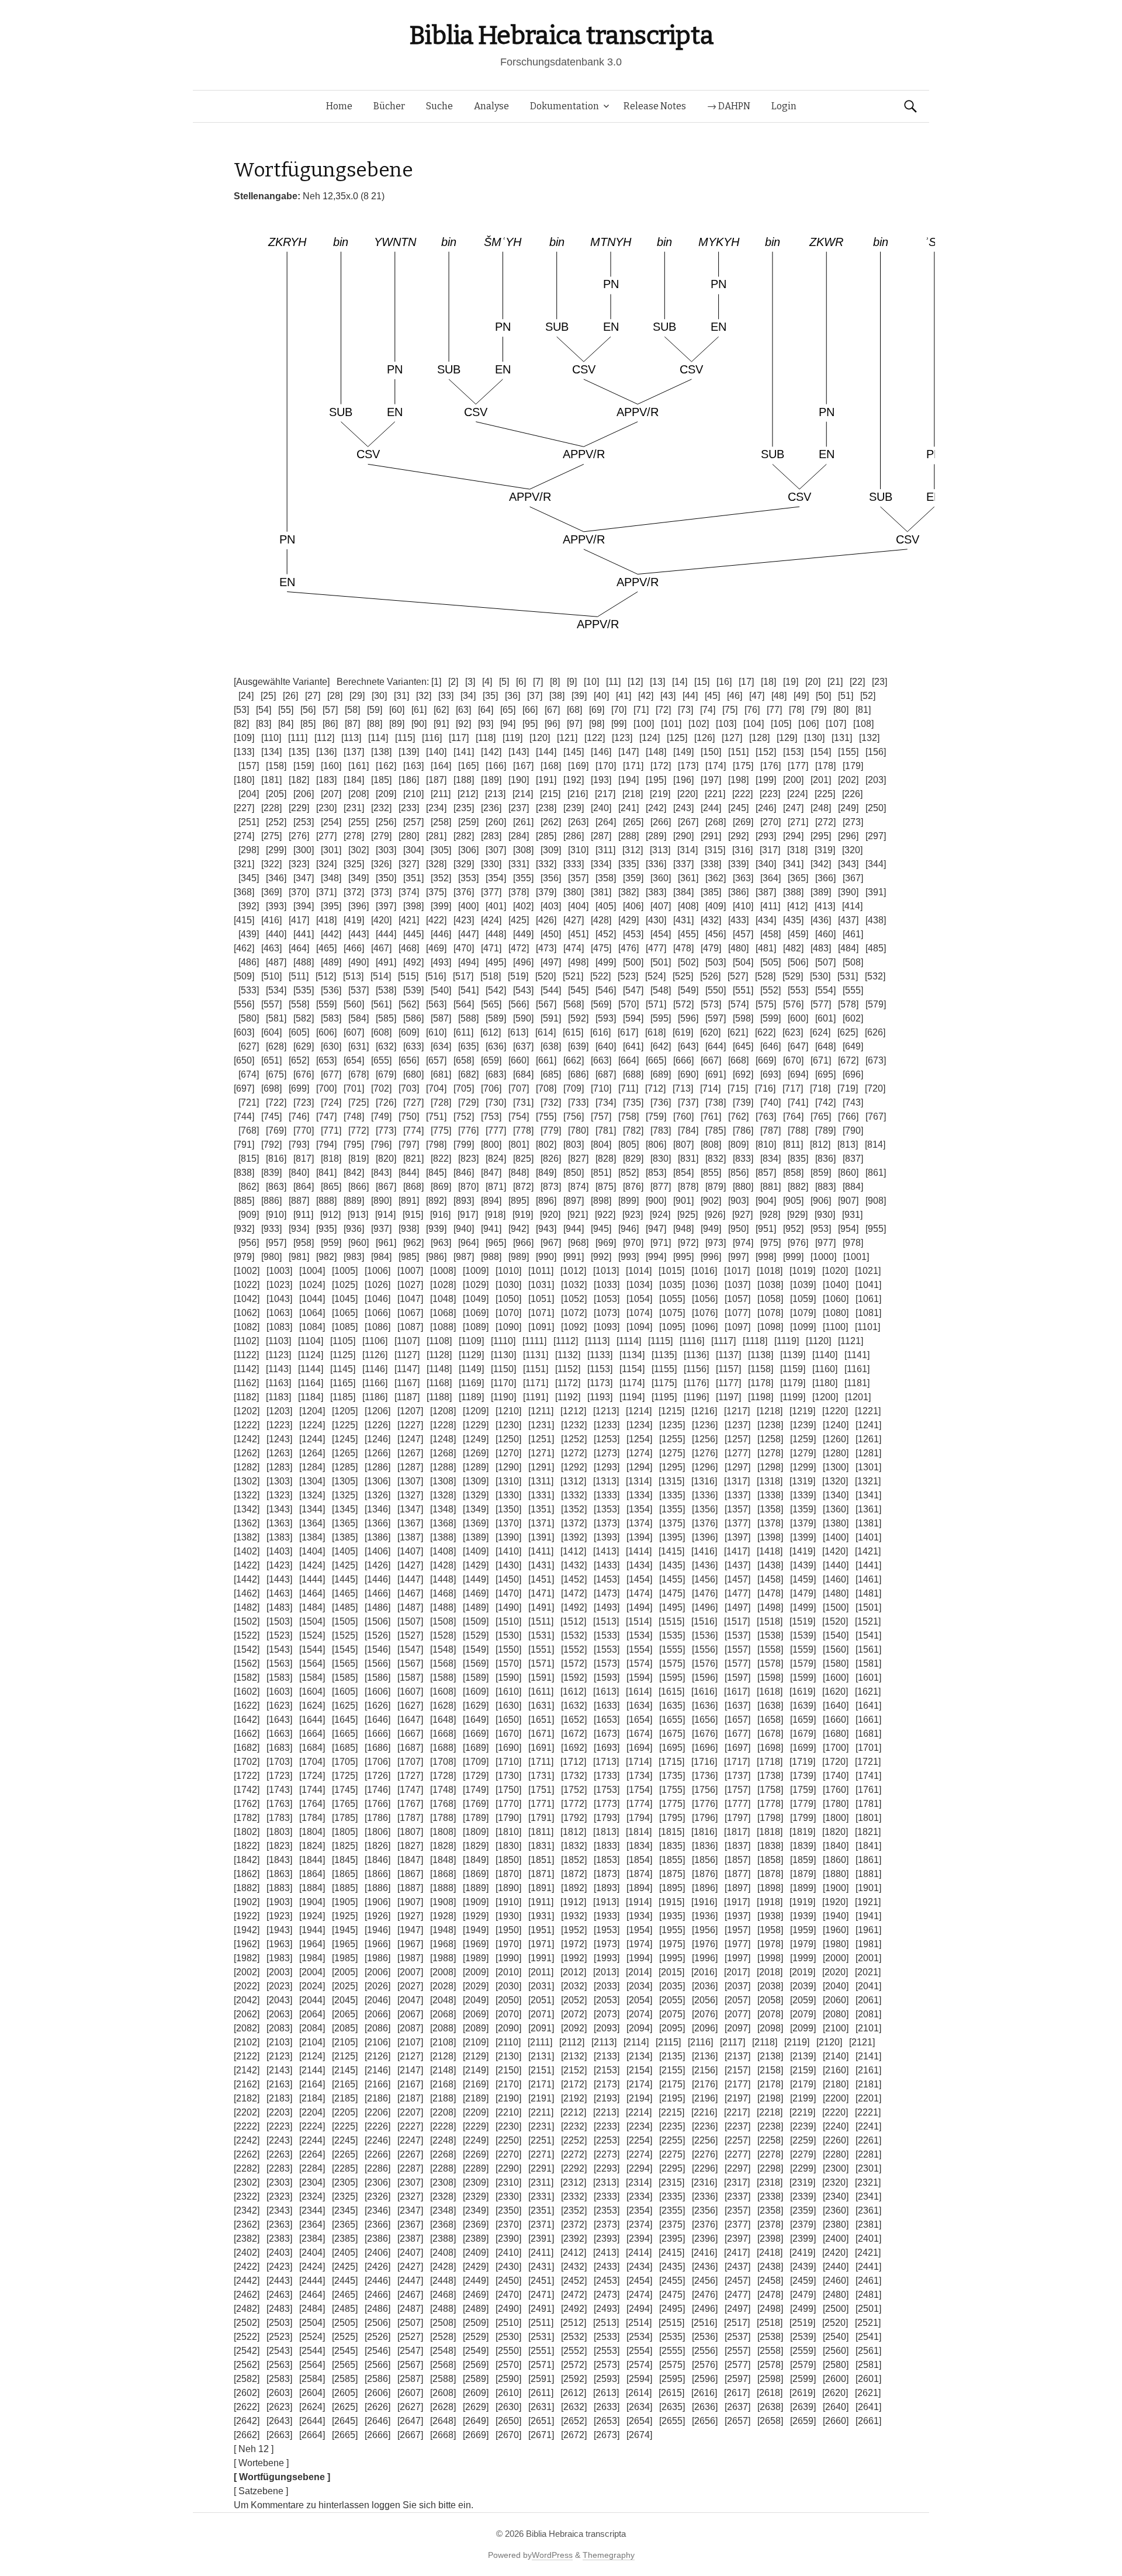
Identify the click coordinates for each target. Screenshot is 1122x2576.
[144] (546, 752)
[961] (386, 1243)
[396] (359, 906)
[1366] (378, 1523)
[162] (386, 766)
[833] (743, 1159)
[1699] (803, 1748)
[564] (464, 1004)
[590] (523, 1018)
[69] (597, 710)
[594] (633, 1018)
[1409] (476, 1551)
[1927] (410, 1916)
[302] (359, 850)
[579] (876, 1004)
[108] (863, 724)
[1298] (770, 1467)
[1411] (541, 1551)
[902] (711, 1201)
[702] (381, 1088)
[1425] (345, 1565)
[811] (793, 1145)
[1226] (378, 1425)
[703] (409, 1088)
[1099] (803, 1327)
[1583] (279, 1677)
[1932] (574, 1916)
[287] (601, 836)
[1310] (508, 1481)
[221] (715, 794)
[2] (453, 682)
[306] (468, 850)
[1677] (737, 1734)
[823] (468, 1159)
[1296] (705, 1467)
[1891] (541, 1888)
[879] (716, 1187)
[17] (746, 682)
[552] (770, 990)
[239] (574, 808)
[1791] (541, 1818)
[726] (386, 1102)
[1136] (696, 1355)
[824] (496, 1159)
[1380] (836, 1523)
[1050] (508, 1299)
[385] (711, 892)
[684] (523, 1074)
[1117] (723, 1341)
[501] (661, 962)
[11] (613, 682)
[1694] (639, 1748)
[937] (381, 1229)
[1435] (672, 1565)
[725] (359, 1102)
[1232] (574, 1425)
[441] (304, 934)
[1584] (312, 1677)
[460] (825, 934)
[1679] (803, 1734)
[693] (770, 1074)
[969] (606, 1243)
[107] (836, 724)
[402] (523, 906)
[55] (286, 710)
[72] (663, 710)
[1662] (247, 1734)
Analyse (491, 106)
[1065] (345, 1313)
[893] (464, 1201)
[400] (468, 906)
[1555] (672, 1649)
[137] (354, 752)
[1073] (607, 1313)
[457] (743, 934)
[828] (606, 1159)
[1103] (278, 1341)
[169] (578, 766)
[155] (848, 752)
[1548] (443, 1649)
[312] (633, 850)
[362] (716, 878)
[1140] (825, 1355)
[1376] (705, 1523)
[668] (738, 1060)
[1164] (311, 1383)
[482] (793, 948)
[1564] (312, 1663)
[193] (601, 780)
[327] (409, 864)
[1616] (704, 1692)
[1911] (541, 1902)
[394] (304, 906)
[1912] (573, 1902)
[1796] (705, 1818)
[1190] (503, 1397)
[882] (798, 1187)
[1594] (639, 1677)
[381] (601, 892)
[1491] (541, 1607)
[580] (249, 1018)
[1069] (476, 1313)
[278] (354, 836)
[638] (551, 1046)
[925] (688, 1215)
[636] (496, 1046)
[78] (797, 710)
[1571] (541, 1663)
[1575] (672, 1663)
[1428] (443, 1565)
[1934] (639, 1916)
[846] (464, 1173)
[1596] (705, 1677)
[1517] (737, 1621)
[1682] (247, 1748)
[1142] (246, 1369)
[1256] (705, 1439)
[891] (409, 1201)
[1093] (607, 1327)
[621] (738, 1032)
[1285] (345, 1467)
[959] (331, 1243)
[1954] (639, 1930)
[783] (661, 1131)
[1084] (312, 1327)
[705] (464, 1088)
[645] (743, 1046)
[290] (683, 836)
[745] (271, 1116)
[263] (578, 822)
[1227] (410, 1425)
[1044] (312, 1299)
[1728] (443, 1776)
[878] (688, 1187)
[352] (441, 878)
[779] (551, 1131)
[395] (331, 906)
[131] (842, 738)
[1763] (279, 1804)
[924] (660, 1215)
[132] (869, 738)
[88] (375, 724)
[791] (244, 1145)
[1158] (761, 1369)
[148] (656, 752)
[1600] (836, 1677)
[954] (848, 1229)
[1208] (443, 1411)
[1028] (443, 1285)
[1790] (508, 1818)
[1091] (541, 1327)
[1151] (536, 1369)
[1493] (607, 1607)
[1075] (672, 1313)
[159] (304, 766)
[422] (436, 920)
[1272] (574, 1453)
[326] (381, 864)
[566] (519, 1004)
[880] (743, 1187)
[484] (848, 948)
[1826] (378, 1846)
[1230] (508, 1425)
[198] (738, 780)
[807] (683, 1145)
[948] (683, 1229)
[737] (688, 1102)
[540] (441, 990)
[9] (572, 682)
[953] (821, 1229)
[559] (326, 1004)
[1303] (279, 1481)
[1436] (705, 1565)
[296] (848, 836)
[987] (464, 1257)
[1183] (278, 1397)
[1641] (868, 1706)
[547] (633, 990)
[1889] (476, 1888)
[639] (578, 1046)
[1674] (639, 1734)
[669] (766, 1060)
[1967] (410, 1944)
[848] (519, 1173)
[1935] (672, 1916)
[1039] (803, 1285)
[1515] (671, 1621)
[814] (875, 1145)
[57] (330, 710)
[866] (359, 1187)
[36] (512, 696)
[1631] (541, 1706)
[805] (628, 1145)
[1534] (639, 1635)
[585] (386, 1018)
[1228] (443, 1425)
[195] (656, 780)
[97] (574, 724)
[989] (519, 1257)
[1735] (672, 1776)
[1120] (818, 1341)
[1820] (835, 1832)
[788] (798, 1131)
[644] (716, 1046)
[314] (688, 850)
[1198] (761, 1397)
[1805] (345, 1832)
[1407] (410, 1551)
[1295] (672, 1467)
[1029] (476, 1285)
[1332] (574, 1495)
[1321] (868, 1481)
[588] (468, 1018)
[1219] (802, 1411)
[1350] (508, 1509)
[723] (304, 1102)
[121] (567, 738)
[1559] (803, 1649)
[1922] (247, 1916)
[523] (628, 976)
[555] (853, 990)
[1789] (476, 1818)
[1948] (443, 1930)
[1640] (836, 1706)
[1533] (607, 1635)
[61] (419, 710)
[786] (743, 1131)
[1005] (345, 1271)
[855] (711, 1173)
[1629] (476, 1706)
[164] (441, 766)
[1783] (279, 1818)
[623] (793, 1032)
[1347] (410, 1509)
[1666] (378, 1734)
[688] (633, 1074)
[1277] (737, 1453)
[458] (770, 934)
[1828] (443, 1846)
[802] (546, 1145)
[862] (249, 1187)
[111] (298, 738)
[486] (249, 962)
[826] (551, 1159)
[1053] (607, 1299)
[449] (523, 934)
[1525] (345, 1635)
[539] (413, 990)
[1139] (793, 1355)
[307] (496, 850)
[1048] (443, 1299)
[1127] (407, 1355)
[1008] (443, 1271)
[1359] (803, 1509)
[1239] (803, 1425)
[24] (246, 696)
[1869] (476, 1874)
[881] (770, 1187)
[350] (386, 878)
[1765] (345, 1804)
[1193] (600, 1397)
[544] (551, 990)
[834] (770, 1159)
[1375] (672, 1523)
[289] (656, 836)
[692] (743, 1074)
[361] (688, 878)
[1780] (836, 1804)
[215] (550, 794)
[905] (793, 1201)
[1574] (639, 1663)
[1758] (770, 1790)
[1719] (802, 1762)
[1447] (410, 1579)
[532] (875, 976)
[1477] (737, 1593)
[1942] (247, 1930)
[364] (770, 878)
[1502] (247, 1621)
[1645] (345, 1720)
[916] (440, 1215)
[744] (244, 1116)
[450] (551, 934)
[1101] (868, 1327)
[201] (821, 780)
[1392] (574, 1537)
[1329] (476, 1495)
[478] (683, 948)
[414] (852, 906)
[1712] (573, 1762)
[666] (683, 1060)
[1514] (639, 1621)
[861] (876, 1173)
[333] (574, 864)
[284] (519, 836)
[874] (578, 1187)
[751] (436, 1116)
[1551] (541, 1649)
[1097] (737, 1327)
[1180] (825, 1383)
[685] (551, 1074)
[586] (413, 1018)
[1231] (541, 1425)
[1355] (672, 1509)
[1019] (802, 1271)
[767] (876, 1116)
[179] (853, 766)
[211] (441, 794)
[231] (354, 808)
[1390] (508, 1537)
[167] (523, 766)
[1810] (508, 1832)
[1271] (541, 1453)
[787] (770, 1131)
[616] (600, 1032)
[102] (699, 724)
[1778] (770, 1804)
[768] (249, 1131)
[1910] (508, 1902)
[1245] (345, 1439)
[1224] (312, 1425)
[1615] (671, 1692)
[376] (464, 892)
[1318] (770, 1481)
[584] (359, 1018)
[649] (853, 1046)
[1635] (672, 1706)
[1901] (868, 1888)
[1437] (737, 1565)
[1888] (443, 1888)
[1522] (247, 1635)
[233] (409, 808)
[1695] (672, 1748)
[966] (523, 1243)
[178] (825, 766)
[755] (546, 1116)
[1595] (672, 1677)
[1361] (868, 1509)
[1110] (503, 1341)
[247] (793, 808)
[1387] (410, 1537)
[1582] (247, 1677)
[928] (770, 1215)
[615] (573, 1032)
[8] (555, 682)
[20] (813, 682)
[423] (464, 920)
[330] (491, 864)
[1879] (803, 1874)
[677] (331, 1074)
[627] (249, 1046)
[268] (716, 822)
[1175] (664, 1383)
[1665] (345, 1734)
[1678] (770, 1734)
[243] (683, 808)
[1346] (378, 1509)
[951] (766, 1229)
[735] (633, 1102)
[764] (793, 1116)
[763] (766, 1116)
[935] (326, 1229)
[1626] (378, 1706)
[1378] (770, 1523)
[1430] (508, 1565)
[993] (628, 1257)
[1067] (410, 1313)
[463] (271, 948)
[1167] (407, 1383)
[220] (688, 794)
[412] (797, 906)
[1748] (443, 1790)
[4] (487, 682)
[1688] (443, 1748)
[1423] (279, 1565)
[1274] (639, 1453)
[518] (491, 976)
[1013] (606, 1271)
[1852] (574, 1860)
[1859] (803, 1860)
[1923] (279, 1916)
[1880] (836, 1874)
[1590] (508, 1677)
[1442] (247, 1579)
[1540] (836, 1635)
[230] (326, 808)
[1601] (868, 1677)
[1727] (410, 1776)
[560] (354, 1004)
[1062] (247, 1313)
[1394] (639, 1537)
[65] (508, 710)
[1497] (737, 1607)
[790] (853, 1131)
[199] (766, 780)
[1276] (705, 1453)
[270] (770, 822)
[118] (486, 738)
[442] (331, 934)
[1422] (247, 1565)
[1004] (312, 1271)
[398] (413, 906)
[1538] (770, 1635)
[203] (876, 780)
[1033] (607, 1285)
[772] (359, 1131)
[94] (508, 724)
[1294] (639, 1467)
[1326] (378, 1495)
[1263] (279, 1453)
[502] (688, 962)
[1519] (802, 1621)
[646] (770, 1046)
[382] (628, 892)
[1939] (803, 1916)
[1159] (793, 1369)
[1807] (410, 1832)
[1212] (573, 1411)
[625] (848, 1032)
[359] (633, 878)
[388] (793, 892)
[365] (798, 878)
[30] (379, 696)
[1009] (476, 1271)
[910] (276, 1215)
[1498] (770, 1607)
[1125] (343, 1355)
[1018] (770, 1271)
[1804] (312, 1832)
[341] (793, 864)
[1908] (443, 1902)
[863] (276, 1187)
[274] (244, 836)
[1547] (410, 1649)
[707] (519, 1088)
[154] (821, 752)
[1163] (278, 1383)
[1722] (247, 1776)
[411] (770, 906)
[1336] (705, 1495)
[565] (491, 1004)
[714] (710, 1088)
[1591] (541, 1677)
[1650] (508, 1720)
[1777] (737, 1804)
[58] (352, 710)
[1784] (312, 1818)
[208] (359, 794)
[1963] (279, 1944)
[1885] (345, 1888)
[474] (574, 948)
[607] (354, 1032)
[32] (424, 696)
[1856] (705, 1860)
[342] (821, 864)
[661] (546, 1060)
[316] (742, 850)
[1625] (345, 1706)
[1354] (639, 1509)
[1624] (312, 1706)
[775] (441, 1131)
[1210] (508, 1411)
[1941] (868, 1916)
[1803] (279, 1832)
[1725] (345, 1776)
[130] (814, 738)
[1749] (476, 1790)
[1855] (672, 1860)
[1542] (247, 1649)
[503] (716, 962)
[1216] (704, 1411)
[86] (330, 724)
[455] (688, 934)
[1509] (476, 1621)
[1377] (737, 1523)
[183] (326, 780)
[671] (821, 1060)
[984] (381, 1257)
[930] (825, 1215)
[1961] (868, 1930)
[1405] (345, 1551)
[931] (852, 1215)
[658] (464, 1060)
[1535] (672, 1635)
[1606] (378, 1692)
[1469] (476, 1593)
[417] (299, 920)
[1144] (311, 1369)
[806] (656, 1145)
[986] (436, 1257)
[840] (299, 1173)
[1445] (345, 1579)
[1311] (541, 1481)
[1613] (606, 1692)
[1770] (508, 1804)
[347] (304, 878)
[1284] (312, 1467)
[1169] (471, 1383)
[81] (863, 710)
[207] (331, 794)
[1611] (541, 1692)
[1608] (443, 1692)
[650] (244, 1060)
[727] (413, 1102)
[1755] (672, 1790)
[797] (409, 1145)
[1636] (705, 1706)
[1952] (574, 1930)
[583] (331, 1018)
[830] (661, 1159)
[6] (521, 682)
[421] (409, 920)
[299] (276, 850)
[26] (290, 696)
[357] (578, 878)
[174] (716, 766)
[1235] (672, 1425)
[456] (716, 934)
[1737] (737, 1776)
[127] (732, 738)
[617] (628, 1032)
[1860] (836, 1860)
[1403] (279, 1551)
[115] (405, 738)
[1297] (737, 1467)
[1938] (770, 1916)
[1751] (541, 1790)
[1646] (378, 1720)
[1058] (770, 1299)
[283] (491, 836)
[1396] (705, 1537)
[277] (326, 836)
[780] (578, 1131)
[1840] (836, 1846)
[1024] (312, 1285)
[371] (326, 892)
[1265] (345, 1453)
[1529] (476, 1635)
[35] (490, 696)
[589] (496, 1018)
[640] (606, 1046)
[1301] (868, 1467)
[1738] (770, 1776)
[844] (409, 1173)
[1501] (868, 1607)
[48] (779, 696)
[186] (409, 780)
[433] (738, 920)
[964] (468, 1243)
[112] (324, 738)
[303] (386, 850)
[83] (264, 724)
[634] (441, 1046)
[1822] (247, 1846)
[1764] (312, 1804)
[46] (735, 696)
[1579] (803, 1663)
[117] (459, 738)
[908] (876, 1201)
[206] (304, 794)
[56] (308, 710)
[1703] (279, 1762)
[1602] (247, 1692)
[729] (468, 1102)
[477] (656, 948)
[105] (781, 724)
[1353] (607, 1509)
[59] (375, 710)
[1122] (246, 1355)
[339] (738, 864)
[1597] (737, 1677)
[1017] (737, 1271)
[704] (436, 1088)
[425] (519, 920)
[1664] (312, 1734)
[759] (656, 1116)
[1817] (737, 1832)
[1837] (737, 1846)
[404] (578, 906)
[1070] (508, 1313)
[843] (381, 1173)
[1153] (600, 1369)
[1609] (476, 1692)
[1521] (868, 1621)
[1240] (836, 1425)
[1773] (607, 1804)
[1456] (705, 1579)
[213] (495, 794)
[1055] (672, 1299)
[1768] (443, 1804)
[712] (655, 1088)
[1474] (639, 1593)
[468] (409, 948)
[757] (601, 1116)
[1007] (410, 1271)
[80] (841, 710)
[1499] (803, 1607)
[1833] (607, 1846)
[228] (271, 808)
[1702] (247, 1762)
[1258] (770, 1439)
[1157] (728, 1369)
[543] (523, 990)
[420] (381, 920)
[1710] (508, 1762)
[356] (551, 878)
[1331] (541, 1495)
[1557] (737, 1649)
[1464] (312, 1593)
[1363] (279, 1523)
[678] (359, 1074)
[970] (633, 1243)
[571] (656, 1004)
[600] (798, 1018)
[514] (381, 976)
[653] (326, 1060)
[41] (624, 696)
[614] (546, 1032)
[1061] (868, 1299)
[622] (765, 1032)
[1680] (836, 1734)
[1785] (345, 1818)
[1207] (410, 1411)
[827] (578, 1159)
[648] (825, 1046)
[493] (441, 962)
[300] (304, 850)
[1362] (247, 1523)
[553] (798, 990)
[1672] (574, 1734)
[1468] (443, 1593)
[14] (680, 682)
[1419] (802, 1551)
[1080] (836, 1313)
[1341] (868, 1495)
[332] (546, 864)
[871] (496, 1187)
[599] (770, 1018)
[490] (359, 962)
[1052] (574, 1299)
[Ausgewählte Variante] (282, 682)
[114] (378, 738)
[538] (386, 990)
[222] (742, 794)
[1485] (345, 1607)
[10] (591, 682)
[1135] (664, 1355)
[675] (276, 1074)
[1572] (574, 1663)
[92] (463, 724)
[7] (538, 682)
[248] (821, 808)
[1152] (568, 1369)
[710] (601, 1088)
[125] (677, 738)
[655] (381, 1060)
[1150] (503, 1369)
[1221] (868, 1411)
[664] (628, 1060)
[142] (491, 752)
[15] (702, 682)
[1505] (345, 1621)
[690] (688, 1074)
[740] (770, 1102)
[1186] (375, 1397)
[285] (546, 836)
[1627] (410, 1706)
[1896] (705, 1888)
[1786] (378, 1818)
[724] (331, 1102)
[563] (436, 1004)
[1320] (835, 1481)
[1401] (868, 1537)
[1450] (508, 1579)
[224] (797, 794)
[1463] (279, 1593)
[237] (519, 808)
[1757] (737, 1790)
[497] (551, 962)
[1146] (375, 1369)
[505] (770, 962)
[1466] (378, 1593)
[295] (821, 836)
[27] (313, 696)
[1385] (345, 1537)
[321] (244, 864)
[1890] (508, 1888)
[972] (688, 1243)
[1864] (312, 1874)
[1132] (568, 1355)
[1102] (246, 1341)
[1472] (574, 1593)
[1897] (737, 1888)
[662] (574, 1060)
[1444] (312, 1579)
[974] (743, 1243)
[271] (798, 822)
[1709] (476, 1762)
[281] (436, 836)
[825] (523, 1159)
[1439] (803, 1565)
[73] (685, 710)
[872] (523, 1187)
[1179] (793, 1383)
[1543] (279, 1649)
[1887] (410, 1888)
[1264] (312, 1453)
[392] (249, 906)
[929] (797, 1215)
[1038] (770, 1285)
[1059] (803, 1299)
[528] (765, 976)
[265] (633, 822)
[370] (299, 892)
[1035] (672, 1285)
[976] (798, 1243)
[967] (551, 1243)
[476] (628, 948)
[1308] (443, 1481)
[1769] (476, 1804)
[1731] (541, 1776)
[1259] (803, 1439)
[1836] (705, 1846)
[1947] (410, 1930)
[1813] (606, 1832)
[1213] (606, 1411)
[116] (432, 738)
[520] (546, 976)
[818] (331, 1159)
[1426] (378, 1565)
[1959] (803, 1930)
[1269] (476, 1453)
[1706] (378, 1762)
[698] (271, 1088)
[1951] (541, 1930)
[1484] (312, 1607)
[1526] (378, 1635)
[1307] (410, 1481)
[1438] (770, 1565)
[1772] (574, 1804)
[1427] (410, 1565)
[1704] (312, 1762)
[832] (716, 1159)
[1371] (541, 1523)
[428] (601, 920)
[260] (496, 822)
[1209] (476, 1411)
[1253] (607, 1439)
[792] (271, 1145)
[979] (244, 1257)
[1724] (312, 1776)
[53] (241, 710)
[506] (798, 962)
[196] (683, 780)
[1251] (541, 1439)
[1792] (574, 1818)
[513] (353, 976)
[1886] (378, 1888)
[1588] (443, 1677)
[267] (688, 822)
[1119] (787, 1341)
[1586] (378, 1677)
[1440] (836, 1565)
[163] (413, 766)
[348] (331, 878)
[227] (244, 808)
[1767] (410, 1804)
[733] (578, 1102)
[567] (546, 1004)
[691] (716, 1074)
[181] (271, 780)
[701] (354, 1088)
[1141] (857, 1355)
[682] (468, 1074)
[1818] (770, 1832)
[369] (271, 892)
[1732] (574, 1776)
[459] (798, 934)
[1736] (705, 1776)
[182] (299, 780)
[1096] (705, 1327)
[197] (711, 780)
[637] (523, 1046)
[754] (519, 1116)
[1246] (378, 1439)
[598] (743, 1018)
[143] (519, 752)
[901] (683, 1201)
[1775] (672, 1804)
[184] (354, 780)
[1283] (279, 1467)
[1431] (541, 1565)
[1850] (508, 1860)
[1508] (443, 1621)
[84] (286, 724)
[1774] (639, 1804)
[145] (574, 752)
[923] (633, 1215)
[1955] (672, 1930)
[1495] (672, 1607)
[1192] (568, 1397)
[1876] (705, 1874)
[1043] (279, 1299)
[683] (496, 1074)
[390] (848, 892)
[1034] (639, 1285)
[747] (326, 1116)
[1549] (476, 1649)
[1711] (541, 1762)
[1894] (639, 1888)
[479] (711, 948)
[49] (801, 696)
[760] (683, 1116)
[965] (496, 1243)
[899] (628, 1201)
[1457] (737, 1579)
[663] (601, 1060)
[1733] (607, 1776)
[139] (409, 752)
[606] (326, 1032)
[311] (605, 850)
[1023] (279, 1285)
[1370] (508, 1523)
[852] (628, 1173)
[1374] (639, 1523)
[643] (688, 1046)
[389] (821, 892)
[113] (351, 738)
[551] (743, 990)
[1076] (705, 1313)
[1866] (378, 1874)
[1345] (345, 1509)
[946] (628, 1229)
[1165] (343, 1383)
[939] (436, 1229)
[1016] (704, 1271)
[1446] (378, 1579)
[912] (330, 1215)
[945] (601, 1229)
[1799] (803, 1818)
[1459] (803, 1579)
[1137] (728, 1355)
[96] (552, 724)
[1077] (737, 1313)
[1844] (312, 1860)
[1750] (508, 1790)
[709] (574, 1088)
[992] (601, 1257)
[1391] (541, 1537)
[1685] (345, 1748)
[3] (470, 682)
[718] (820, 1088)
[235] (464, 808)
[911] (303, 1215)
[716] (765, 1088)
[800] (491, 1145)
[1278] (770, 1453)
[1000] (823, 1257)
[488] (304, 962)
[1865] (345, 1874)
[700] (326, 1088)
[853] (656, 1173)
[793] (299, 1145)
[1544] (312, 1649)
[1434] (639, 1565)
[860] (848, 1173)
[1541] (868, 1635)
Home (339, 106)
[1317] (737, 1481)
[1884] (312, 1888)
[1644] (312, 1720)
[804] (601, 1145)
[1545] (345, 1649)
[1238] (770, 1425)
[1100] (835, 1327)
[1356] (705, 1509)
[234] (436, 808)
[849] (546, 1173)
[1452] (574, 1579)
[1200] (825, 1397)
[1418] (770, 1551)
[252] (276, 822)
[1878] (770, 1874)
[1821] (868, 1832)
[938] (409, 1229)
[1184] (311, 1397)
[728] (441, 1102)
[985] (409, 1257)
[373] (381, 892)
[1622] (247, 1706)
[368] (244, 892)
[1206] (378, 1411)
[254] (331, 822)
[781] (606, 1131)
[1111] (534, 1341)
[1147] (407, 1369)
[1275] (672, 1453)
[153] (793, 752)
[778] (523, 1131)
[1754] (639, 1790)
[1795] (672, 1818)
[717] (793, 1088)
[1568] (443, 1663)
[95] (530, 724)
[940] (464, 1229)
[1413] (606, 1551)
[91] (441, 724)
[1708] (443, 1762)
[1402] (247, 1551)
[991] (574, 1257)
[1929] (476, 1916)
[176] (770, 766)
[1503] (279, 1621)
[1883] (279, 1888)
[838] (244, 1173)
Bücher (389, 106)
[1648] (443, 1720)
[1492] (574, 1607)
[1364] (312, 1523)
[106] (808, 724)
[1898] (770, 1888)
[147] (628, 752)
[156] (876, 752)
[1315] (671, 1481)
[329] (464, 864)
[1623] (279, 1706)
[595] (661, 1018)
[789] (825, 1131)
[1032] (574, 1285)
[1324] (312, 1495)
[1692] (574, 1748)
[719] (848, 1088)
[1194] (632, 1397)
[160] (331, 766)
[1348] (443, 1509)
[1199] (793, 1397)
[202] (848, 780)
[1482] (247, 1607)
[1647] (410, 1720)
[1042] (247, 1299)
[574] (738, 1004)
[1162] (246, 1383)
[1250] (508, 1439)
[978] (853, 1243)
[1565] (345, 1663)
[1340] (836, 1495)
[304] (413, 850)
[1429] (476, 1565)
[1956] (705, 1930)
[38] (557, 696)
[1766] (378, 1804)
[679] (386, 1074)
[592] (578, 1018)
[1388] (443, 1537)
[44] (690, 696)
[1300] (836, 1467)
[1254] (639, 1439)
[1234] (639, 1425)
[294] (793, 836)
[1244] (312, 1439)
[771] (331, 1131)
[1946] (378, 1930)
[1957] (737, 1930)
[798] (436, 1145)
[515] (408, 976)
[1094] (639, 1327)
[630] (331, 1046)
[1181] (857, 1383)
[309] (551, 850)
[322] (271, 864)
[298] (249, 850)
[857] (766, 1173)
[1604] (312, 1692)
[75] (730, 710)
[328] (436, 864)
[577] (821, 1004)
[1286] (378, 1467)
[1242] (247, 1439)
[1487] (410, 1607)
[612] (491, 1032)
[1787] (410, 1818)
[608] (381, 1032)
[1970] (508, 1944)
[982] (326, 1257)
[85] (308, 724)
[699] (299, 1088)
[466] (354, 948)
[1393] (607, 1537)
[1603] (279, 1692)
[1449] (476, 1579)
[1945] (345, 1930)
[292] (738, 836)
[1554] (639, 1649)
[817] (304, 1159)
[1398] (770, 1537)
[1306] (378, 1481)
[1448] (443, 1579)
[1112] (566, 1341)
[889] (354, 1201)
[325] (354, 864)
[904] (766, 1201)
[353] (468, 878)
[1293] (607, 1467)
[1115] (660, 1341)
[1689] (476, 1748)
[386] (738, 892)
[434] (766, 920)
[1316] (704, 1481)
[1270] (508, 1453)
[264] (606, 822)
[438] (876, 920)
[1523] (279, 1635)
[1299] (803, 1467)
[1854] (639, 1860)
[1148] (439, 1369)
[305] (441, 850)
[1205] (345, 1411)
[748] (354, 1116)
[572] (683, 1004)
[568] (574, 1004)
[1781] (868, 1804)
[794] (326, 1145)
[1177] (728, 1383)
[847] (491, 1173)
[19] (791, 682)
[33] (446, 696)
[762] (738, 1116)
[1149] (471, 1369)
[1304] (312, 1481)
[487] (276, 962)
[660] (519, 1060)
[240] (601, 808)
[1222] (247, 1425)
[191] (546, 780)
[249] (848, 808)
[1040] (836, 1285)
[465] (326, 948)
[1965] (345, 1944)
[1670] (508, 1734)
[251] (249, 822)
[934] (299, 1229)
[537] (359, 990)
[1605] (345, 1692)
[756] (574, 1116)
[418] (326, 920)
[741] (798, 1102)
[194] (628, 780)
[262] (551, 822)
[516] (436, 976)
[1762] (247, 1804)
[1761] (868, 1790)
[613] (518, 1032)
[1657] (737, 1720)
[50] (823, 696)
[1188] (439, 1397)
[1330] (508, 1495)
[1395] (672, 1537)
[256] (386, 822)
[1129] (471, 1355)
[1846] (378, 1860)
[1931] (541, 1916)
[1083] (279, 1327)
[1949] (476, 1930)
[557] (271, 1004)
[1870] (508, 1874)
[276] (299, 836)
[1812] (573, 1832)
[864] (304, 1187)
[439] (249, 934)
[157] (249, 766)
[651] (271, 1060)
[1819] (802, 1832)
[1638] (770, 1706)
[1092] (574, 1327)
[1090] (508, 1327)
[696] (853, 1074)
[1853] (607, 1860)
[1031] (541, 1285)
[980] (271, 1257)
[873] (551, 1187)
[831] (688, 1159)
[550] (716, 990)
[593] (606, 1018)
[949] (711, 1229)
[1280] (836, 1453)
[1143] (278, 1369)
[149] (683, 752)
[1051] (541, 1299)
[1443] (279, 1579)
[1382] (247, 1537)
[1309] (476, 1481)
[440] (276, 934)
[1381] (868, 1523)
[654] (354, 1060)
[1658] (770, 1720)
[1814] (639, 1832)
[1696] (705, 1748)
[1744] (312, 1790)
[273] (853, 822)
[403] (551, 906)
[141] (464, 752)
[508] (853, 962)
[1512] (573, 1621)
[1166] (375, 1383)
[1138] (761, 1355)
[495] (496, 962)
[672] (848, 1060)
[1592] (574, 1677)
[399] (441, 906)
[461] (853, 934)
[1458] (770, 1579)
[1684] (312, 1748)
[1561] (868, 1649)
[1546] (378, 1649)
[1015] (671, 1271)
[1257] (737, 1439)
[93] (486, 724)
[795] (354, 1145)
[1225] (345, 1425)
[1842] (247, 1860)
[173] (688, 766)
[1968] (443, 1944)
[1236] (705, 1425)
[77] (774, 710)
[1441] (868, 1565)
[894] (491, 1201)
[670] (793, 1060)
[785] (716, 1131)
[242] (656, 808)
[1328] (443, 1495)
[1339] (803, 1495)
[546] (606, 990)
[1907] (410, 1902)
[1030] (508, 1285)
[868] (413, 1187)
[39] (579, 696)
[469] (436, 948)
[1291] (541, 1467)
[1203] (279, 1411)
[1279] (803, 1453)
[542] (496, 990)
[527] (738, 976)
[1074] (639, 1313)
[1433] (607, 1565)
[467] (381, 948)
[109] (244, 738)
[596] (688, 1018)
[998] (766, 1257)
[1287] (410, 1467)
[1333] (607, 1495)
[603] (244, 1032)
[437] (848, 920)
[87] (352, 724)
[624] (820, 1032)
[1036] (705, 1285)
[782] (633, 1131)
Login (784, 106)
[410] (743, 906)
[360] (661, 878)
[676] (304, 1074)
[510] (271, 976)
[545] (578, 990)
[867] (386, 1187)
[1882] (247, 1888)
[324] (326, 864)
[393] (276, 906)
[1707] (410, 1762)
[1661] (868, 1720)
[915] (413, 1215)
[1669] (476, 1734)
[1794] (639, 1818)
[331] (519, 864)
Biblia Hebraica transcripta (561, 35)
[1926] (378, 1916)
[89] (397, 724)
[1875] (672, 1874)
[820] (386, 1159)
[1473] (607, 1593)
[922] (605, 1215)
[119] (512, 738)
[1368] (443, 1523)
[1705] (345, 1762)
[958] (304, 1243)
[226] (852, 794)
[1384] (312, 1537)
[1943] (279, 1930)
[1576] (705, 1663)
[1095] (672, 1327)
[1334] (639, 1495)
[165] (468, 766)
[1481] (868, 1593)
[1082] (247, 1327)
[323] (299, 864)
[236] (491, 808)
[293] (766, 836)
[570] (628, 1004)
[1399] (803, 1537)
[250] (876, 808)
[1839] (803, 1846)
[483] (821, 948)
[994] (656, 1257)
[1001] (856, 1257)
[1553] (607, 1649)
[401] (496, 906)
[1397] (737, 1537)
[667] (711, 1060)
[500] (633, 962)
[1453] (607, 1579)
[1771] (541, 1804)
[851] (601, 1173)
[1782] (247, 1818)
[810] (766, 1145)
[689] (661, 1074)
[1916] (704, 1902)
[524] (655, 976)
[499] (606, 962)
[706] (491, 1088)
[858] (793, 1173)
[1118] (755, 1341)
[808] (711, 1145)
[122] (595, 738)
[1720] (835, 1762)
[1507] (410, 1621)
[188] (464, 780)
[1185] (343, 1397)
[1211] (541, 1411)
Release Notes (655, 106)
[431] (683, 920)
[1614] (639, 1692)
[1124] (311, 1355)
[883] (825, 1187)
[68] (574, 710)
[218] (633, 794)
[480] (738, 948)
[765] (821, 1116)
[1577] (737, 1663)
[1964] (312, 1944)
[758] (628, 1116)
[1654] (639, 1720)
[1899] (803, 1888)
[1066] (378, 1313)
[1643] (279, 1720)
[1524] (312, 1635)
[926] (715, 1215)
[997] (738, 1257)
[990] (546, 1257)
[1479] (803, 1593)
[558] (299, 1004)
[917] (468, 1215)
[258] (441, 822)
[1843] (279, 1860)
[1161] (857, 1369)
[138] (381, 752)
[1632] (574, 1706)
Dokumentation (565, 106)
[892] (436, 1201)
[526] (710, 976)
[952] (793, 1229)
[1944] (312, 1930)
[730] (496, 1102)
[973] (716, 1243)
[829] (633, 1159)
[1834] (639, 1846)
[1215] (671, 1411)
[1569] (476, 1663)
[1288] (443, 1467)
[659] (491, 1060)
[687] (606, 1074)
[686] (578, 1074)
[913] (358, 1215)
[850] (574, 1173)
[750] (409, 1116)
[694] (798, 1074)
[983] (354, 1257)
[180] (244, 780)
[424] (491, 920)
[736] (661, 1102)
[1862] (247, 1874)
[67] (552, 710)
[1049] (476, 1299)
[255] (359, 822)
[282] (464, 836)
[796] (381, 1145)
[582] (304, 1018)
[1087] (410, 1327)
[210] (413, 794)
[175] (743, 766)
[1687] (410, 1748)
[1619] (802, 1692)
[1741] (868, 1776)
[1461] (868, 1579)
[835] (798, 1159)
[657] (436, 1060)
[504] (743, 962)
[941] (491, 1229)
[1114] (629, 1341)
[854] (683, 1173)
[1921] (868, 1902)
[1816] (704, 1832)
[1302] (247, 1481)
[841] (326, 1173)
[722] (276, 1102)
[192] (574, 780)
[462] (244, 948)
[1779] (803, 1804)
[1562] (247, 1663)
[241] (628, 808)
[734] (606, 1102)
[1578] (770, 1663)
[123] (622, 738)
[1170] (503, 1383)
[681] (441, 1074)
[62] (441, 710)
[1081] (868, 1313)
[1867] (410, 1874)
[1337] (737, 1495)
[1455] (672, 1579)
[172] (661, 766)
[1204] (312, 1411)
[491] (386, 962)
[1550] (508, 1649)
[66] (530, 710)
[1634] (639, 1706)
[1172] (568, 1383)
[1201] (858, 1397)
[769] (276, 1131)
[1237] (737, 1425)
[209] (386, 794)
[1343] (279, 1509)
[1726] (378, 1776)
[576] (793, 1004)
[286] (574, 836)
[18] (768, 682)
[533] (249, 990)
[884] (853, 1187)
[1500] (836, 1607)
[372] (354, 892)
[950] (738, 1229)
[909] (249, 1215)
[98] (597, 724)
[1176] (696, 1383)
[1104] (311, 1341)
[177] (798, 766)
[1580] (836, 1663)
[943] (546, 1229)
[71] (641, 710)
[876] (633, 1187)
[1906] (378, 1902)
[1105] (343, 1341)
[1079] (803, 1313)
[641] (633, 1046)
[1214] (639, 1411)
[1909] (476, 1902)
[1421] (868, 1551)
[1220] (835, 1411)
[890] (381, 1201)
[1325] (345, 1495)
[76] (752, 710)
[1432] (574, 1565)
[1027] (410, 1285)
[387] (766, 892)
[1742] (247, 1790)
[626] (875, 1032)
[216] (578, 794)
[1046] (378, 1299)
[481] (766, 948)
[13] (657, 682)
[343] (848, 864)
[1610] (508, 1692)
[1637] (737, 1706)
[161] (359, 766)
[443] (359, 934)
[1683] (279, 1748)
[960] (359, 1243)
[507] (825, 962)
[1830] (508, 1846)
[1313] (606, 1481)
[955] (876, 1229)
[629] (304, 1046)
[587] (441, 1018)
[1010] (508, 1271)
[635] (468, 1046)
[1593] (607, 1677)
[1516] (704, 1621)
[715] (738, 1088)
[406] (633, 906)
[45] (712, 696)
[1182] (246, 1397)
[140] (436, 752)
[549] (688, 990)
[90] (419, 724)
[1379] (803, 1523)
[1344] (312, 1509)
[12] (635, 682)
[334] (601, 864)
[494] (468, 962)
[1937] (737, 1916)
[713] (683, 1088)
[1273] (607, 1453)
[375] (436, 892)
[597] (716, 1018)
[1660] (836, 1720)
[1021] (868, 1271)
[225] (825, 794)
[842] (354, 1173)
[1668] (443, 1734)
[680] (413, 1074)
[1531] (541, 1635)
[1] (436, 682)
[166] (496, 766)
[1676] (705, 1734)
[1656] (705, 1720)
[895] (519, 1201)
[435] (793, 920)
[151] (738, 752)
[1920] (835, 1902)
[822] (441, 1159)
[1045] (345, 1299)
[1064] (312, 1313)
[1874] (639, 1874)
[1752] (574, 1790)
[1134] (632, 1355)
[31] (401, 696)
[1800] (836, 1818)
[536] (331, 990)
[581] (276, 1018)
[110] (271, 738)
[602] (853, 1018)
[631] (359, 1046)
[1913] (606, 1902)
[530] (820, 976)
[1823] (279, 1846)
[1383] (279, 1537)
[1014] (639, 1271)
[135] (299, 752)
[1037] (737, 1285)
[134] (271, 752)
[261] (523, 822)
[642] (661, 1046)
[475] (601, 948)
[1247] (410, 1439)
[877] (661, 1187)
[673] (876, 1060)
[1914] (639, 1902)
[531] (848, 976)
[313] (660, 850)
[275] (271, 836)
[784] (688, 1131)
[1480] (836, 1593)
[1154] (632, 1369)
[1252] (574, 1439)
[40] (601, 696)
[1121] (851, 1341)
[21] (835, 682)
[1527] (410, 1635)
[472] (519, 948)
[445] (413, 934)
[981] (299, 1257)
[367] (853, 878)
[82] (241, 724)
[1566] (378, 1663)
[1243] (279, 1439)
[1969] (476, 1944)
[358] (606, 878)
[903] (738, 1201)
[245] (738, 808)
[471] (491, 948)
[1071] (541, 1313)
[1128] (439, 1355)
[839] (271, 1173)
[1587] (410, 1677)
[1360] (836, 1509)
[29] (357, 696)
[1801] (868, 1818)
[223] (770, 794)
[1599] (803, 1677)
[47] (757, 696)
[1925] (345, 1916)
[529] (793, 976)
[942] (519, 1229)
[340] (766, 864)
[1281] (868, 1453)
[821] (413, 1159)
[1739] (803, 1776)
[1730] (508, 1776)
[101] (671, 724)
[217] (605, 794)
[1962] (247, 1944)
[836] (825, 1159)
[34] (468, 696)
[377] (491, 892)
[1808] (443, 1832)
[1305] (345, 1481)
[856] (738, 1173)
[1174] (632, 1383)
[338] (711, 864)
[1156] (696, 1369)
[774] (413, 1131)
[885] (244, 1201)
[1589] (476, 1677)
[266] (661, 822)
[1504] (312, 1621)
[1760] (836, 1790)
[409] (716, 906)
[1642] (247, 1720)
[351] (413, 878)
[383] (656, 892)
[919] (523, 1215)
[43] (668, 696)
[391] (876, 892)
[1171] (536, 1383)
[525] (683, 976)
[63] (463, 710)
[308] (523, 850)
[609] (409, 1032)
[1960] (836, 1930)
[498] (578, 962)
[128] (759, 738)
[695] (825, 1074)
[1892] (574, 1888)
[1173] (600, 1383)
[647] (798, 1046)
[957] (276, 1243)
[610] (436, 1032)
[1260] (836, 1439)
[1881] (868, 1874)
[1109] (471, 1341)
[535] (304, 990)
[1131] (536, 1355)
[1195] (664, 1397)
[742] (825, 1102)
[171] (633, 766)
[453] (633, 934)
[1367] (410, 1523)
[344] (876, 864)
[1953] (607, 1930)
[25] (268, 696)
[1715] (671, 1762)
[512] (326, 976)
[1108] (439, 1341)
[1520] (835, 1621)
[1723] (279, 1776)
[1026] (378, 1285)
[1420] (835, 1551)
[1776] (705, 1804)
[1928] (443, 1916)
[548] (661, 990)
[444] (386, 934)
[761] (711, 1116)
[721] (249, 1102)
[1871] (541, 1874)
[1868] (443, 1874)
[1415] (671, 1551)
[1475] (672, 1593)
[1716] (704, 1762)
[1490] (508, 1607)
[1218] (770, 1411)
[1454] (639, 1579)
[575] (766, 1004)
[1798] (770, 1818)
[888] (326, 1201)
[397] (386, 906)
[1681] (868, 1734)
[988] (491, 1257)
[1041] (868, 1285)
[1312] (573, 1481)
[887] (299, 1201)
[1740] (836, 1776)
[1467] (410, 1593)
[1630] (508, 1706)
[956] (249, 1243)
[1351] (541, 1509)
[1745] (345, 1790)
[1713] (606, 1762)
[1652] (574, 1720)
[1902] (247, 1902)
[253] (304, 822)
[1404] (312, 1551)
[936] (354, 1229)
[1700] (836, 1748)
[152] (766, 752)
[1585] (345, 1677)
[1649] (476, 1720)
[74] (708, 710)
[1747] (410, 1790)
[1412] (573, 1551)
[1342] (247, 1509)
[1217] (737, 1411)
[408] (688, 906)
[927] (742, 1215)
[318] (797, 850)
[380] (574, 892)
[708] (546, 1088)
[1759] (803, 1790)
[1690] (508, 1748)
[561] (381, 1004)
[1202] (247, 1411)
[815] (249, 1159)
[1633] (607, 1706)
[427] (574, 920)
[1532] (574, 1635)
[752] (464, 1116)
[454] (661, 934)
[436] (821, 920)
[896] (546, 1201)
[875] (606, 1187)
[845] (436, 1173)
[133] (244, 752)
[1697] (737, 1748)
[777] (496, 1131)
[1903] (279, 1902)
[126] (704, 738)
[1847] (410, 1860)
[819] (359, 1159)
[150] (711, 752)
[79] (819, 710)
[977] (825, 1243)
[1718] (770, 1762)
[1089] (476, 1327)
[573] (711, 1004)
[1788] (443, 1818)
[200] (793, 780)
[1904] (312, 1902)
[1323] (279, 1495)
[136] (326, 752)
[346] (276, 878)
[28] (335, 696)
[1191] (536, 1397)
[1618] (770, 1692)
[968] (578, 1243)
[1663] (279, 1734)
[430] (656, 920)
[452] (606, 934)
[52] (868, 696)
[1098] (770, 1327)
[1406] (378, 1551)
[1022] (247, 1285)
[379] (546, 892)
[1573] (607, 1663)
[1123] (278, 1355)
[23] (879, 682)
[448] (496, 934)
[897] (574, 1201)
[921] (578, 1215)
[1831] (541, 1846)
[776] (468, 1131)
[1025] (345, 1285)
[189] (491, 780)
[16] (724, 682)
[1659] (803, 1720)
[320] (852, 850)
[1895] (672, 1888)
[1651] (541, 1720)
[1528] (443, 1635)
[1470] (508, 1593)
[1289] (476, 1467)
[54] (264, 710)
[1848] (443, 1860)
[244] (711, 808)
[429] (628, 920)
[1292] (574, 1467)
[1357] (737, 1509)
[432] (711, 920)
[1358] (770, 1509)
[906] (821, 1201)
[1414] (639, 1551)
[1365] (345, 1523)
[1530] (508, 1635)
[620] (710, 1032)
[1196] (696, 1397)
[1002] (247, 1271)
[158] (276, 766)
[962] (413, 1243)
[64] (486, 710)
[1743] (279, 1790)
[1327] (410, 1495)
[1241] (868, 1425)
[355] (523, 878)
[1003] (279, 1271)
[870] (468, 1187)
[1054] (639, 1299)
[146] (601, 752)
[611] (463, 1032)
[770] (304, 1131)
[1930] (508, 1916)
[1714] (639, 1762)
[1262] (247, 1453)
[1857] (737, 1860)
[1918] (770, 1902)
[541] (468, 990)
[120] (540, 738)
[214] (523, 794)
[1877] (737, 1874)
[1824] (312, 1846)
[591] (551, 1018)
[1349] (476, 1509)
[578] (848, 1004)
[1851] (541, 1860)
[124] (650, 738)
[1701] (868, 1748)
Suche (439, 106)
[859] (821, 1173)
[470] (464, 948)
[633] (413, 1046)
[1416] (704, 1551)
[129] (787, 738)
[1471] (541, 1593)
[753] (491, 1116)
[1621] (868, 1692)
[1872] (574, 1874)
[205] (276, 794)
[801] (519, 1145)
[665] (656, 1060)
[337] (683, 864)
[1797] (737, 1818)
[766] (848, 1116)
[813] (848, 1145)
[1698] (770, 1748)
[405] (606, 906)
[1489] (476, 1607)
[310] (578, 850)
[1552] (574, 1649)
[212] (468, 794)
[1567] (410, 1663)
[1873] (607, 1874)
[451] (578, 934)
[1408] (443, 1551)
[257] (413, 822)
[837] (853, 1159)
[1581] (868, 1663)
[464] (299, 948)
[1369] (476, 1523)
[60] (397, 710)
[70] (619, 710)
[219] (660, 794)
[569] (601, 1004)
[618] (655, 1032)
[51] (846, 696)
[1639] (803, 1706)
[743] (853, 1102)
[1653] (607, 1720)
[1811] (541, 1832)
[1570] (508, 1663)
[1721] (868, 1762)
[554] (825, 990)
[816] (276, 1159)
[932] (244, 1229)
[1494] (639, 1607)
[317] (770, 850)
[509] (244, 976)
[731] (523, 1102)
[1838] (770, 1846)
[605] (299, 1032)
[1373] (607, 1523)
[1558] (770, 1649)
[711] (628, 1088)
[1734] (639, 1776)
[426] (546, 920)
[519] (518, 976)
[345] (249, 878)
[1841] (868, 1846)
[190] (519, 780)
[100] (644, 724)
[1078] (770, 1313)
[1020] (835, 1271)
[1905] (345, 1902)
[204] (249, 794)
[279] (381, 836)
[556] (244, 1004)
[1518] (770, 1621)
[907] (848, 1201)
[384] (683, 892)
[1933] (607, 1916)
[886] (271, 1201)
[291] (711, 836)
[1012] (573, 1271)
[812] (820, 1145)
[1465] (345, 1593)
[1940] (836, 1916)
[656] (409, 1060)
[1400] (836, 1537)
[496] (523, 962)
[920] (550, 1215)
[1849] (476, 1860)
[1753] (607, 1790)
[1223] (279, 1425)
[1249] (476, 1439)
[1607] (410, 1692)
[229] (299, 808)
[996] (711, 1257)
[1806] (378, 1832)
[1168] (439, 1383)
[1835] (672, 1846)
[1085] (345, 1327)
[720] (875, 1088)
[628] (276, 1046)
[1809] (476, 1832)
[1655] (672, 1720)
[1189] (471, 1397)
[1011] (541, 1271)
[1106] (375, 1341)
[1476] (705, 1593)
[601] (825, 1018)
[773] (386, 1131)
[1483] (279, 1607)
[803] (574, 1145)
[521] (573, 976)
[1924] (312, 1916)
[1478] (770, 1593)
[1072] (574, 1313)
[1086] (378, 1327)
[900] (656, 1201)
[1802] (247, 1832)
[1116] (692, 1341)
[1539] (803, 1635)
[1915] (671, 1902)
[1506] (378, 1621)
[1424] (312, 1565)
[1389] (476, 1537)
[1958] (770, 1930)
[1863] (279, 1874)
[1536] (705, 1635)
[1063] (279, 1313)
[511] (299, 976)
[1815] (671, 1832)
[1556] (705, 1649)
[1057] (737, 1299)
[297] (876, 836)
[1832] (574, 1846)
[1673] (607, 1734)
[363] (743, 878)
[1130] (503, 1355)
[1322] (247, 1495)
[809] (738, 1145)
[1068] (443, 1313)
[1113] (597, 1341)
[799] (464, 1145)
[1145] (343, 1369)
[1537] (737, 1635)
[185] (381, 780)
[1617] (737, 1692)
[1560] (836, 1649)
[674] (249, 1074)
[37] (535, 696)
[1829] (476, 1846)
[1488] (443, 1607)
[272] (825, 822)
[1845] (345, 1860)
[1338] (770, 1495)
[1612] (573, 1692)
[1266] (378, 1453)
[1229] (476, 1425)
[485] (876, 948)
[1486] (378, 1607)
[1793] (607, 1818)
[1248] (443, 1439)
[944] (574, 1229)
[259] (468, 822)
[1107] (407, 1341)
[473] (546, 948)
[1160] (825, 1369)
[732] (551, 1102)
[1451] (541, 1579)
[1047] (410, 1299)
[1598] (770, 1677)
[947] (656, 1229)
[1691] (541, 1748)
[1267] (410, 1453)
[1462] (247, 1593)
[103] (726, 724)
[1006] (378, 1271)
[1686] (378, 1748)
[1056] (705, 1299)
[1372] (574, 1523)
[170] (606, 766)
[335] (628, 864)
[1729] (476, 1776)
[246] (766, 808)
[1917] (737, 1902)
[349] (359, 878)
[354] (496, 878)
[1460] (836, 1579)
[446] (441, 934)
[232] (381, 808)
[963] (441, 1243)
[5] (504, 682)
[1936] (705, 1916)
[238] (546, 808)
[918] (495, 1215)
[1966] (378, 1944)
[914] (385, 1215)
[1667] (410, 1734)
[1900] (836, 1888)
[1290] (508, 1467)
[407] (661, 906)
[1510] (508, 1621)
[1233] (607, 1425)
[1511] (541, 1621)
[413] (825, 906)
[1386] (378, 1537)
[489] (331, 962)
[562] (409, 1004)
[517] (463, 976)
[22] (857, 682)
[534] (276, 990)
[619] (683, 1032)
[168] (551, 766)
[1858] (770, 1860)
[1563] (279, 1663)
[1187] (407, 1397)
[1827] (410, 1846)
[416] (271, 920)
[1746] (378, 1790)
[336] (656, 864)
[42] (646, 696)
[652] (299, 1060)
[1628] (443, 1706)
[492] (413, 962)
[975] (770, 1243)
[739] (743, 1102)
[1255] (672, 1439)
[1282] (247, 1467)
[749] (381, 1116)
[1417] (737, 1551)
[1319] (802, 1481)
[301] (331, 850)
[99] (619, 724)
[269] (743, 822)
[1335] (672, 1495)
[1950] (508, 1930)
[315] (715, 850)
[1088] (443, 1327)
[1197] (728, 1397)
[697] (244, 1088)
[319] (825, 850)
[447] (468, 934)
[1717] (737, 1762)
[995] (683, 1257)
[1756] (705, 1790)
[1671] (541, 1734)
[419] (354, 920)
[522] (600, 976)
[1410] (508, 1551)
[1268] (443, 1453)
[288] (628, 836)
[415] (244, 920)
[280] (409, 836)
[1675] (672, 1734)
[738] (716, 1102)
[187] (436, 780)
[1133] (600, 1355)
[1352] (574, 1509)
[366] (825, 878)
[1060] (836, 1299)
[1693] (607, 1748)
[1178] (761, 1383)
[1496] (705, 1607)
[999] (793, 1257)
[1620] (835, 1692)
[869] (441, 1187)
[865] (331, 1187)
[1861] (868, 1860)
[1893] (607, 1888)
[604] (271, 1032)
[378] (519, 892)
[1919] (802, 1902)
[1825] (345, 1846)
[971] (661, 1243)
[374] (409, 892)
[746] (299, 1116)
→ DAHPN (729, 106)
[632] (386, 1046)
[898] (601, 1201)
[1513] (606, 1621)
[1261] (868, 1439)
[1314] (639, 1481)
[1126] (375, 1355)
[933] (271, 1229)
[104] (754, 724)
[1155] (664, 1369)
